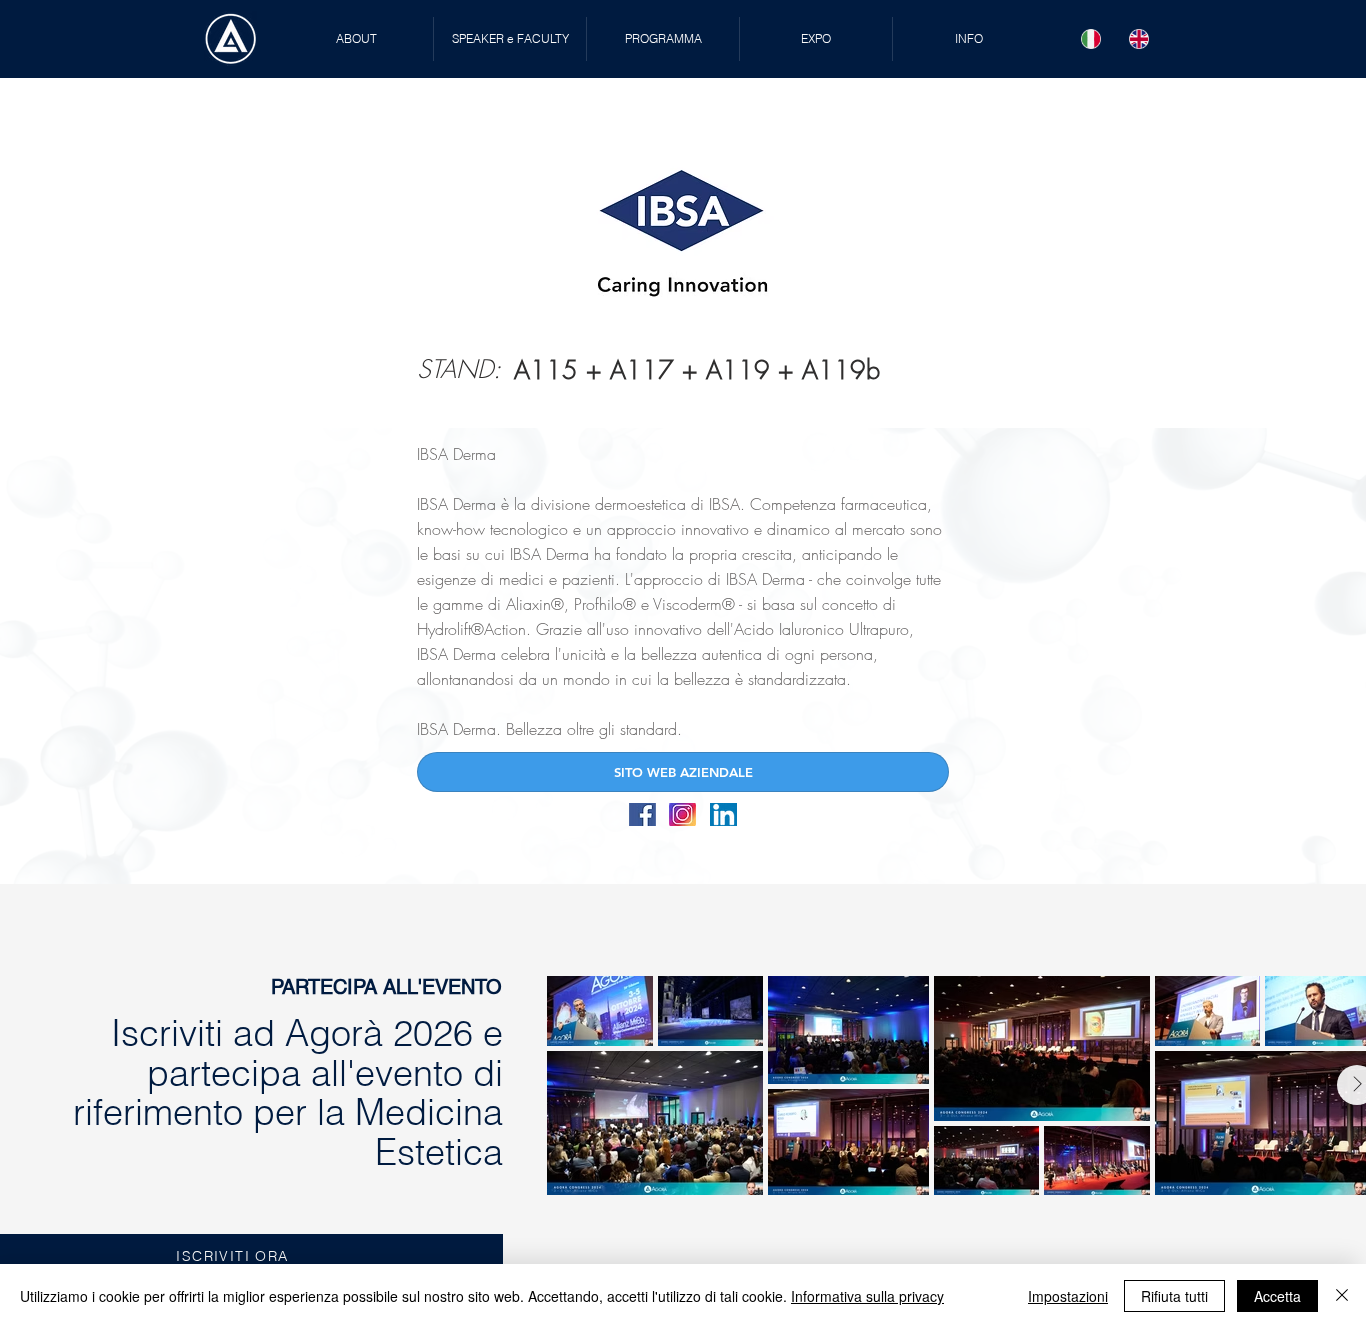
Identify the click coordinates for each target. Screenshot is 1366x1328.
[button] (510, 39)
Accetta (1277, 1296)
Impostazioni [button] (1068, 1296)
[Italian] (1091, 38)
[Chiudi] (1342, 1296)
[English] (1139, 38)
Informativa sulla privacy (867, 1296)
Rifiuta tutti (1174, 1296)
